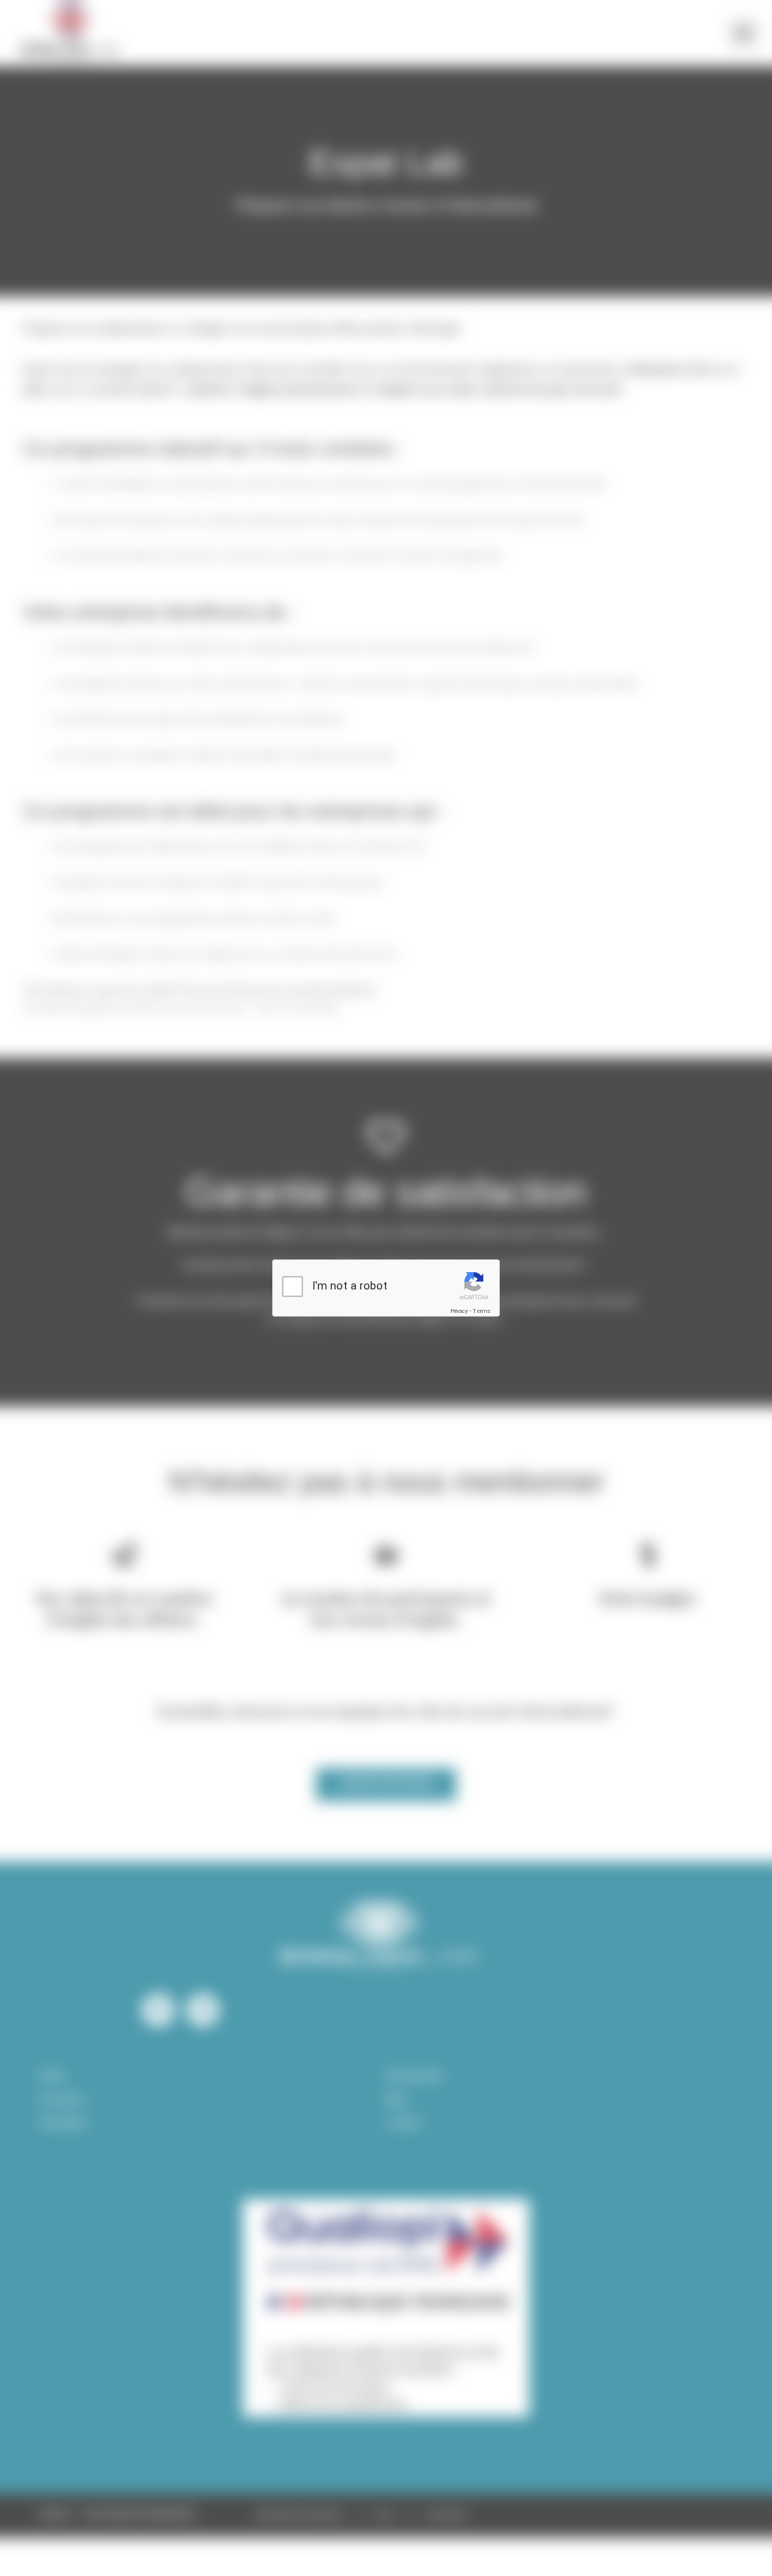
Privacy (459, 1311)
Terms (482, 1311)
